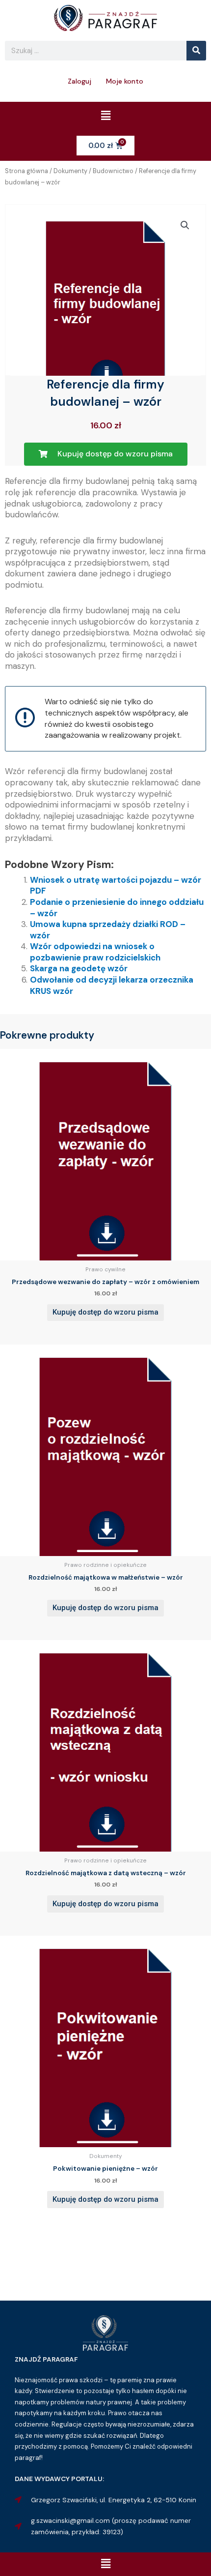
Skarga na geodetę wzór (79, 968)
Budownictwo (113, 171)
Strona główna (26, 171)
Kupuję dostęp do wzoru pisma (105, 1312)
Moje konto (125, 81)
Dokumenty (70, 171)
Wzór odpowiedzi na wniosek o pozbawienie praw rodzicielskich (95, 952)
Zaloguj (79, 81)
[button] (105, 116)
